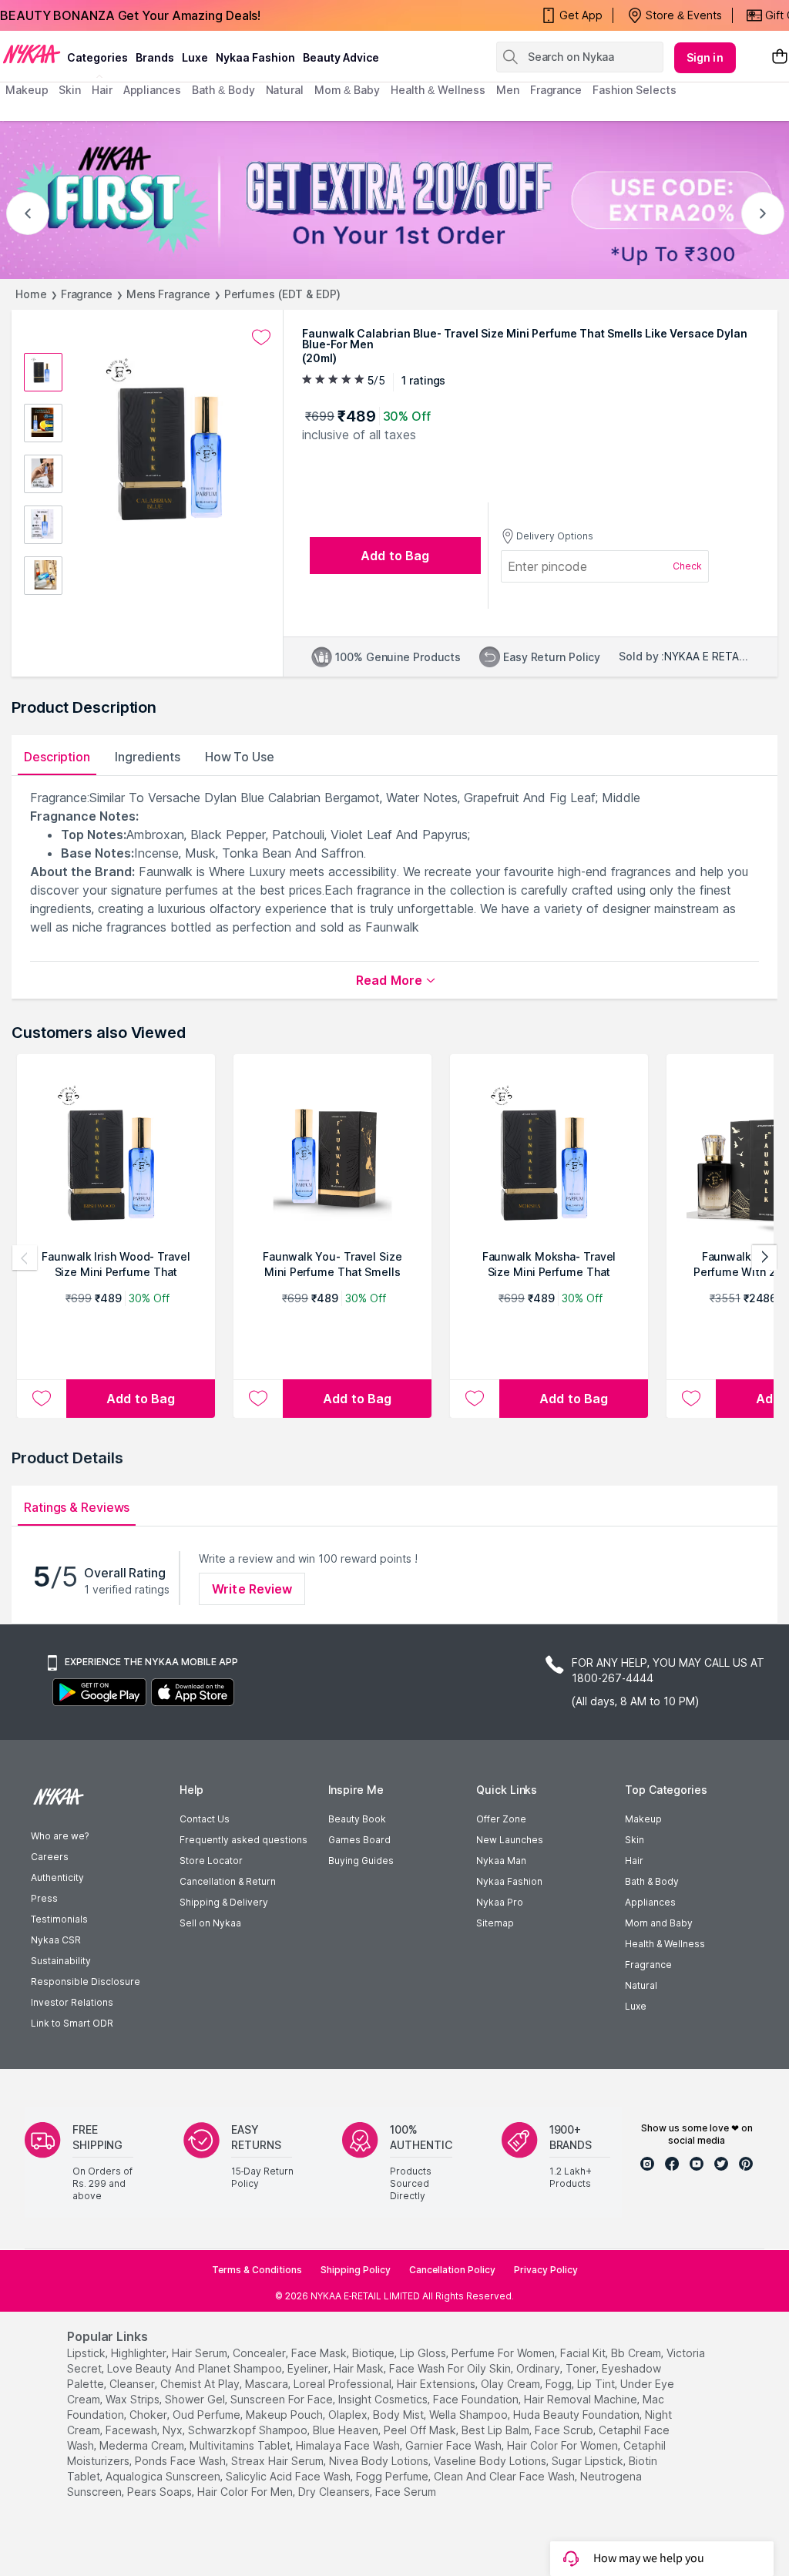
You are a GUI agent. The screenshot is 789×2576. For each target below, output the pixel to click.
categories (97, 57)
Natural (641, 1985)
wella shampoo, (470, 2415)
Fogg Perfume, (393, 2476)
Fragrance (87, 294)
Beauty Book (357, 1819)
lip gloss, (424, 2353)
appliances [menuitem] (152, 90)
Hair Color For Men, (246, 2492)
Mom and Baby (659, 1923)
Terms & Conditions (257, 2270)
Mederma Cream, (143, 2445)
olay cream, (512, 2384)
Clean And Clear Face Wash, (505, 2476)
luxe (195, 57)
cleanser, (133, 2384)
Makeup (643, 1819)
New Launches (510, 1840)
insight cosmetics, (384, 2399)
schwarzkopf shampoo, (249, 2430)
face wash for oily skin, (451, 2368)
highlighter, (140, 2353)
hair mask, (360, 2368)
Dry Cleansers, (335, 2492)
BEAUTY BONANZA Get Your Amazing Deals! (130, 15)
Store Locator (211, 1861)
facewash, (133, 2430)
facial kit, (584, 2353)
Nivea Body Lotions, (380, 2461)
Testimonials (59, 1919)
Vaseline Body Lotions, (491, 2461)
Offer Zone (501, 1819)
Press (44, 1898)
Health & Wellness (665, 1944)
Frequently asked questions (243, 1840)
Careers (50, 1857)
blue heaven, (347, 2430)
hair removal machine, (582, 2399)
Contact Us (205, 1819)
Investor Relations (72, 2002)
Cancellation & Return (228, 1881)
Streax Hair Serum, (279, 2461)
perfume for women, (504, 2353)
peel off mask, (421, 2430)
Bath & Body (652, 1881)
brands (155, 57)
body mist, (400, 2415)
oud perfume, (208, 2415)
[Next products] (764, 1258)
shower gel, (196, 2399)
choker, (149, 2415)
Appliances (650, 1902)
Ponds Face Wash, (181, 2461)
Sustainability (61, 1961)
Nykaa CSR (56, 1940)
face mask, (320, 2353)
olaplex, (349, 2415)
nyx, (174, 2430)
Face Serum (406, 2492)
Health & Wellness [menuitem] (438, 90)
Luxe (636, 2006)
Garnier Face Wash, (455, 2445)
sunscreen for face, (283, 2399)
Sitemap (495, 1923)
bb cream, (637, 2353)
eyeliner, (309, 2368)
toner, (582, 2368)
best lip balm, (497, 2430)
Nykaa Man (501, 1861)
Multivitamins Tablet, (241, 2445)
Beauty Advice (341, 57)
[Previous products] (25, 1258)
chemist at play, (201, 2384)
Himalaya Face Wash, (349, 2445)
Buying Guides (361, 1861)
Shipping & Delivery (224, 1902)
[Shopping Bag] (780, 57)
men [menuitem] (508, 90)
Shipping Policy (356, 2270)
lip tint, (597, 2384)
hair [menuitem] (102, 90)
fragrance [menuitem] (556, 90)
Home (31, 294)
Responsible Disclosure (86, 1982)
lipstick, (87, 2353)
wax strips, (134, 2399)
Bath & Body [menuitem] (223, 90)
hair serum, (201, 2353)
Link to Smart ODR (72, 2023)
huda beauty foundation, (577, 2415)
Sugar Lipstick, (589, 2461)
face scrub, (565, 2430)
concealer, (260, 2353)
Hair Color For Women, (564, 2445)
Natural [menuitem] (285, 90)
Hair (634, 1861)
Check (687, 566)
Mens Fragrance (168, 294)
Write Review (252, 1589)
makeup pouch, (285, 2415)
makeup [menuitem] (27, 90)
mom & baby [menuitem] (347, 90)
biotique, (374, 2353)
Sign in (705, 57)
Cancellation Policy (452, 2270)
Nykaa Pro (500, 1902)
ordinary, (539, 2368)
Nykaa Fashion (255, 57)
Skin (635, 1840)
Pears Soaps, (161, 2492)
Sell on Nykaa (210, 1923)
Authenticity (57, 1877)
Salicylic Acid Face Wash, (289, 2476)
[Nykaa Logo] (32, 53)
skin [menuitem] (70, 90)
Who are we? (60, 1836)
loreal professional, (344, 2384)
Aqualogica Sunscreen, (164, 2476)
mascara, (268, 2384)
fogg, (560, 2384)
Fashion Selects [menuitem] (635, 90)
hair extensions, (437, 2384)
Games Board (359, 1840)
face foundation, (477, 2399)
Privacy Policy (546, 2270)
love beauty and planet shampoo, (196, 2368)
